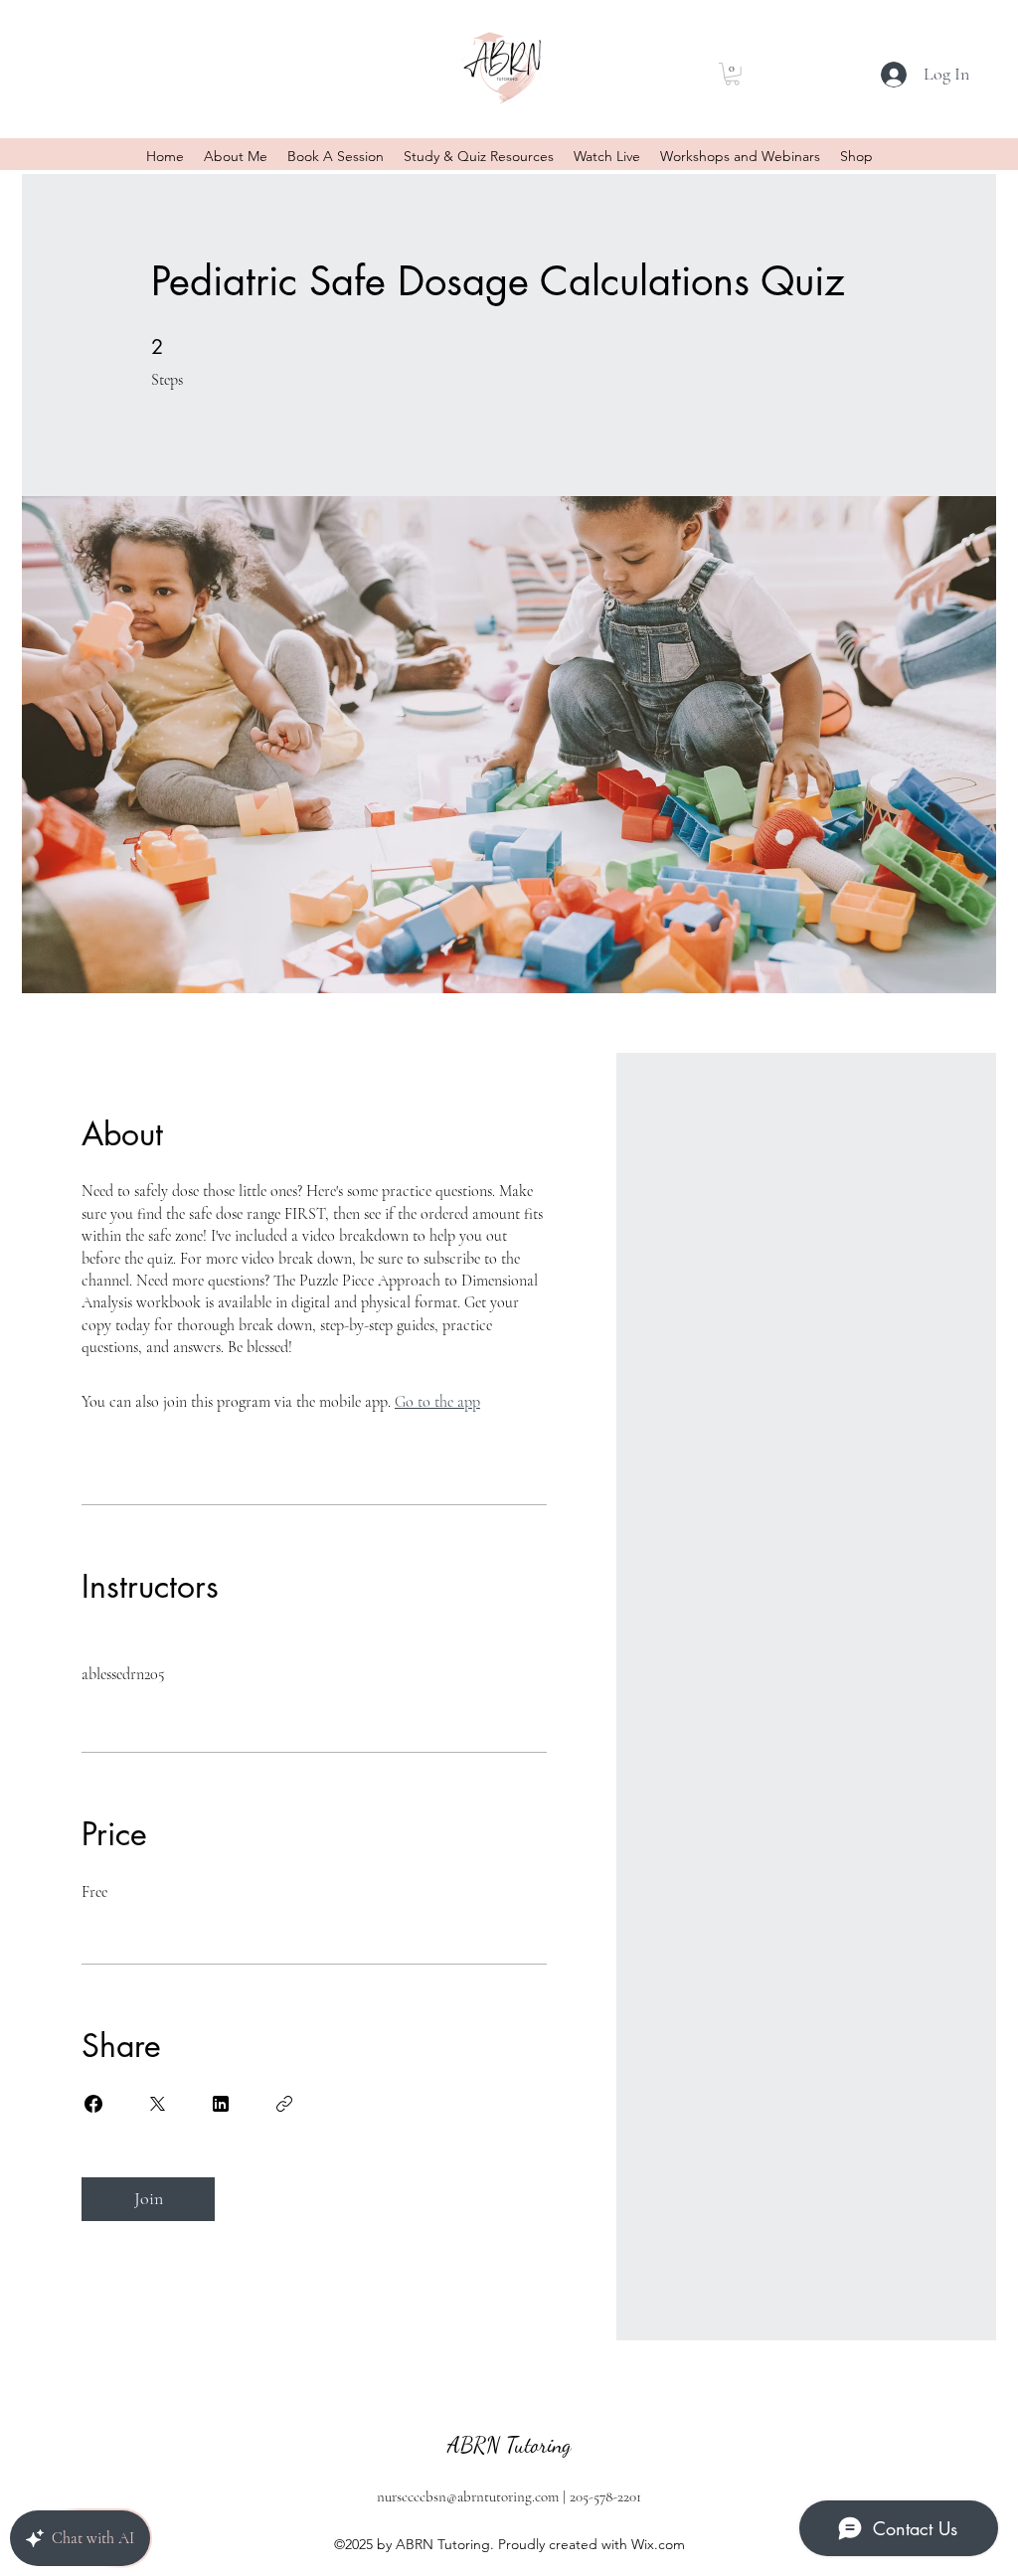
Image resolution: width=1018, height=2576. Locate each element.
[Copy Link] (284, 2104)
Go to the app (437, 1402)
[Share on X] (157, 2104)
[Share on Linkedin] (221, 2104)
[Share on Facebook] (93, 2104)
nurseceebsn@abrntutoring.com (468, 2496)
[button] (732, 74)
